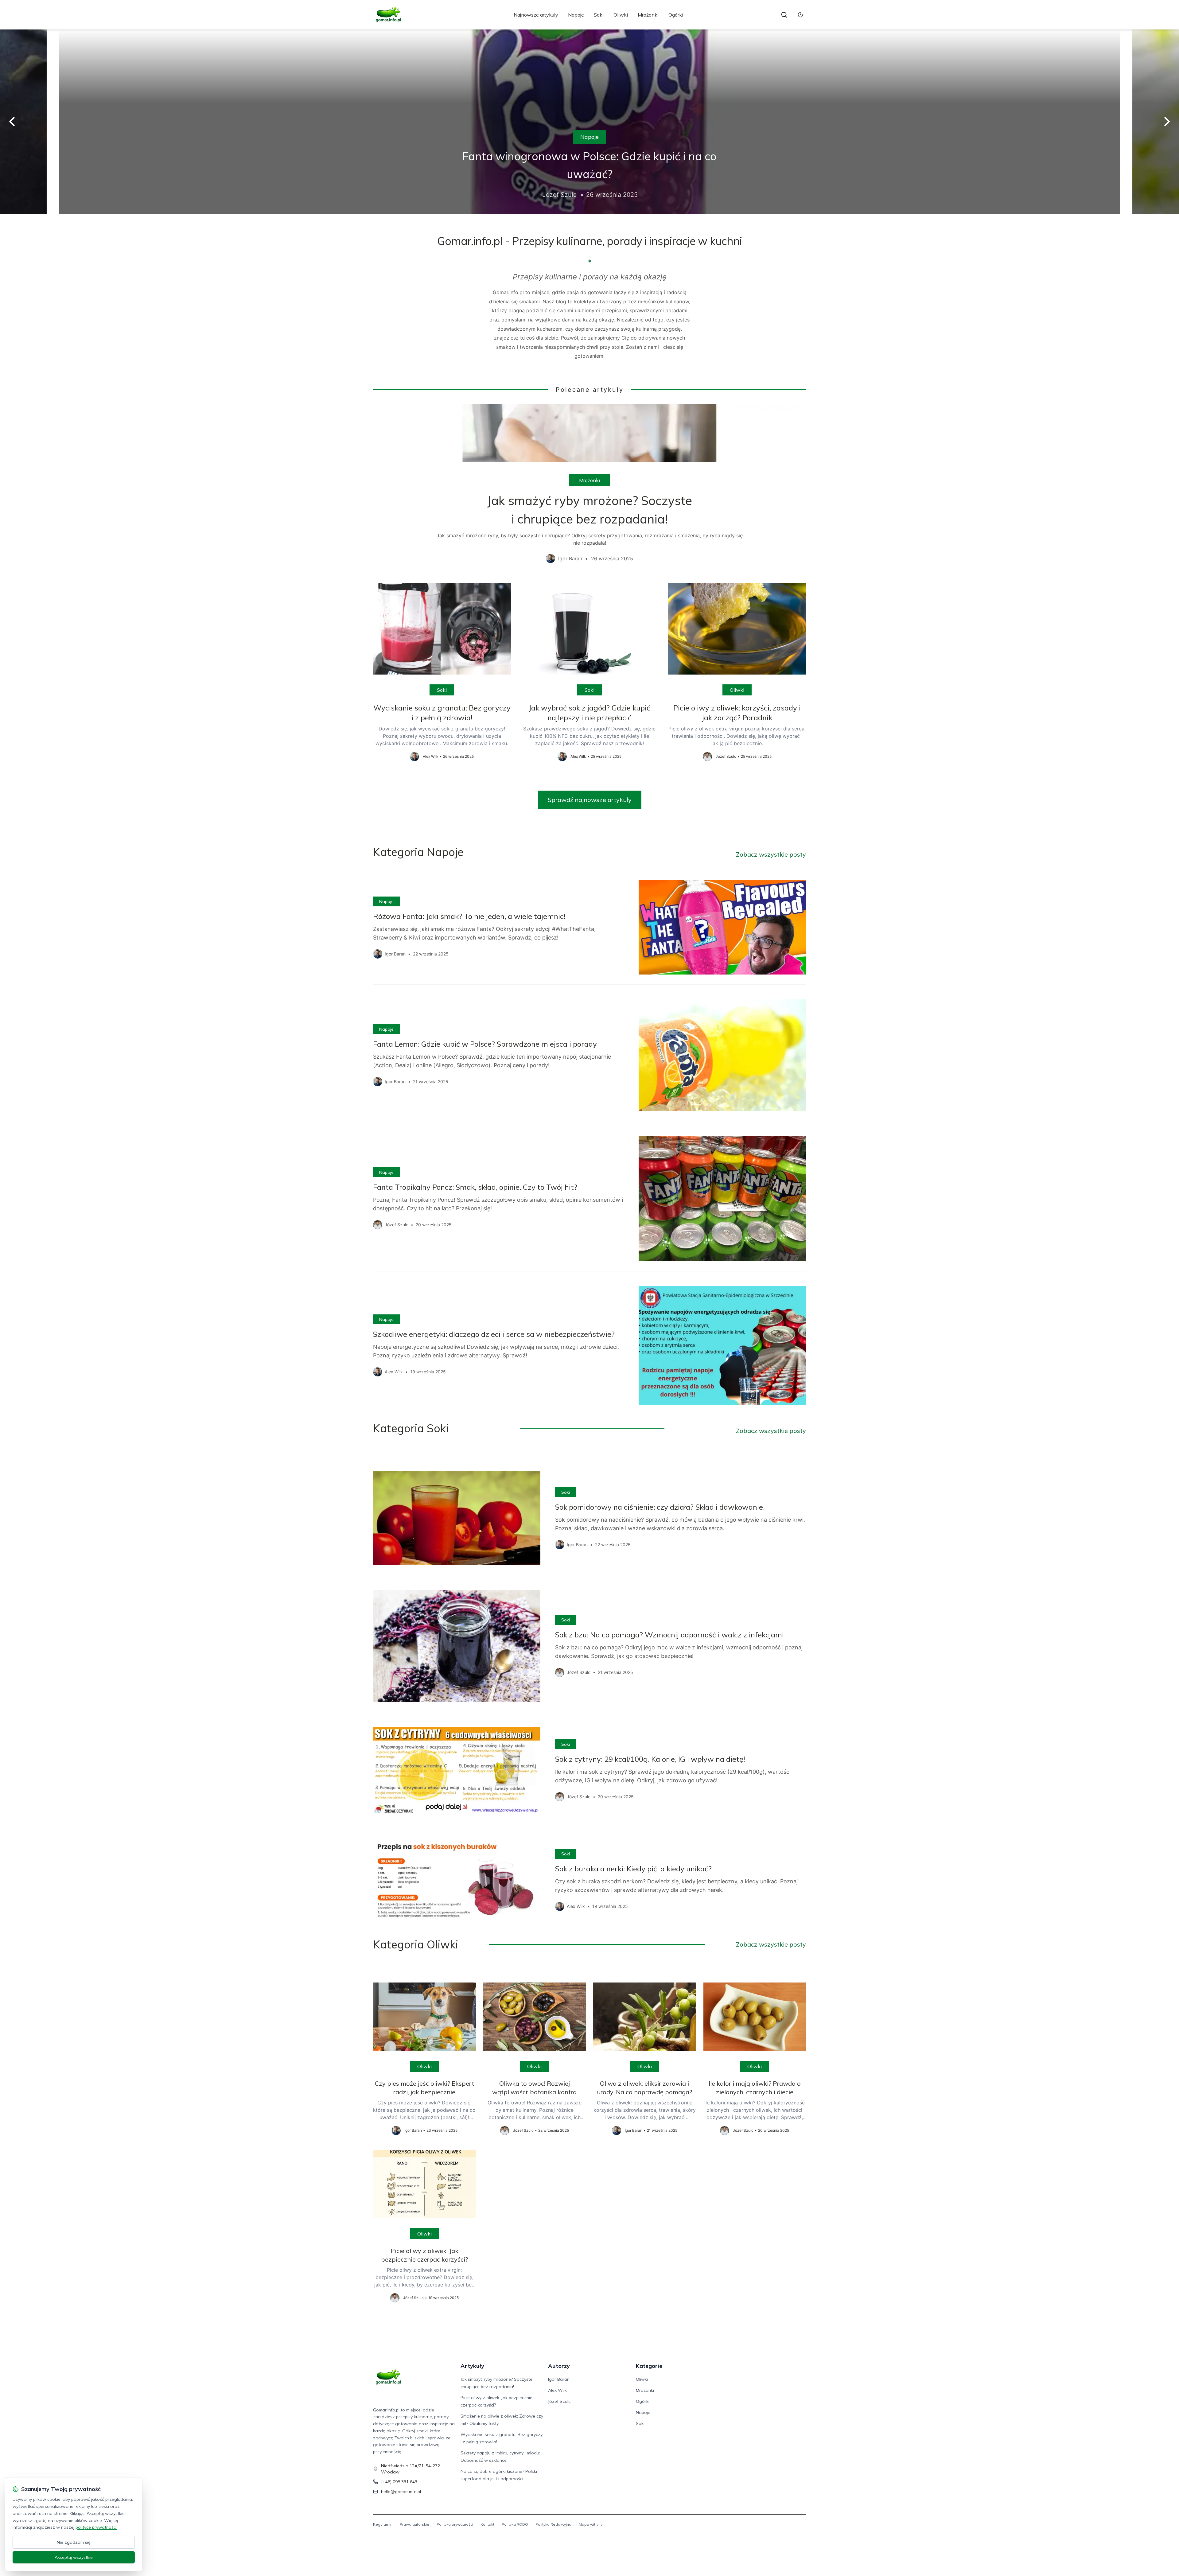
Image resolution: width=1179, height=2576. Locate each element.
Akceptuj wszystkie (74, 2557)
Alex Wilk (557, 2390)
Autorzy (559, 2366)
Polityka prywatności (455, 2524)
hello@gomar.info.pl (401, 2492)
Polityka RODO (515, 2524)
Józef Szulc (559, 2401)
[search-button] (784, 15)
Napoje (576, 15)
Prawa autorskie (414, 2524)
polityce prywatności (96, 2527)
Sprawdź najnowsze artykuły (590, 800)
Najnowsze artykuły (536, 15)
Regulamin (383, 2524)
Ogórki (676, 15)
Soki (599, 15)
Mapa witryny (591, 2524)
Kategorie (649, 2366)
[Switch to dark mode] (800, 15)
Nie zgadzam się (74, 2542)
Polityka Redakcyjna (553, 2524)
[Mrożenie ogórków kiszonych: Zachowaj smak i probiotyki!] (589, 122)
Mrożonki (648, 15)
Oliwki (621, 15)
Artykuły (472, 2366)
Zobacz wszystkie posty (771, 854)
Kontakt (487, 2524)
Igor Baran (559, 2379)
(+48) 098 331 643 (399, 2482)
